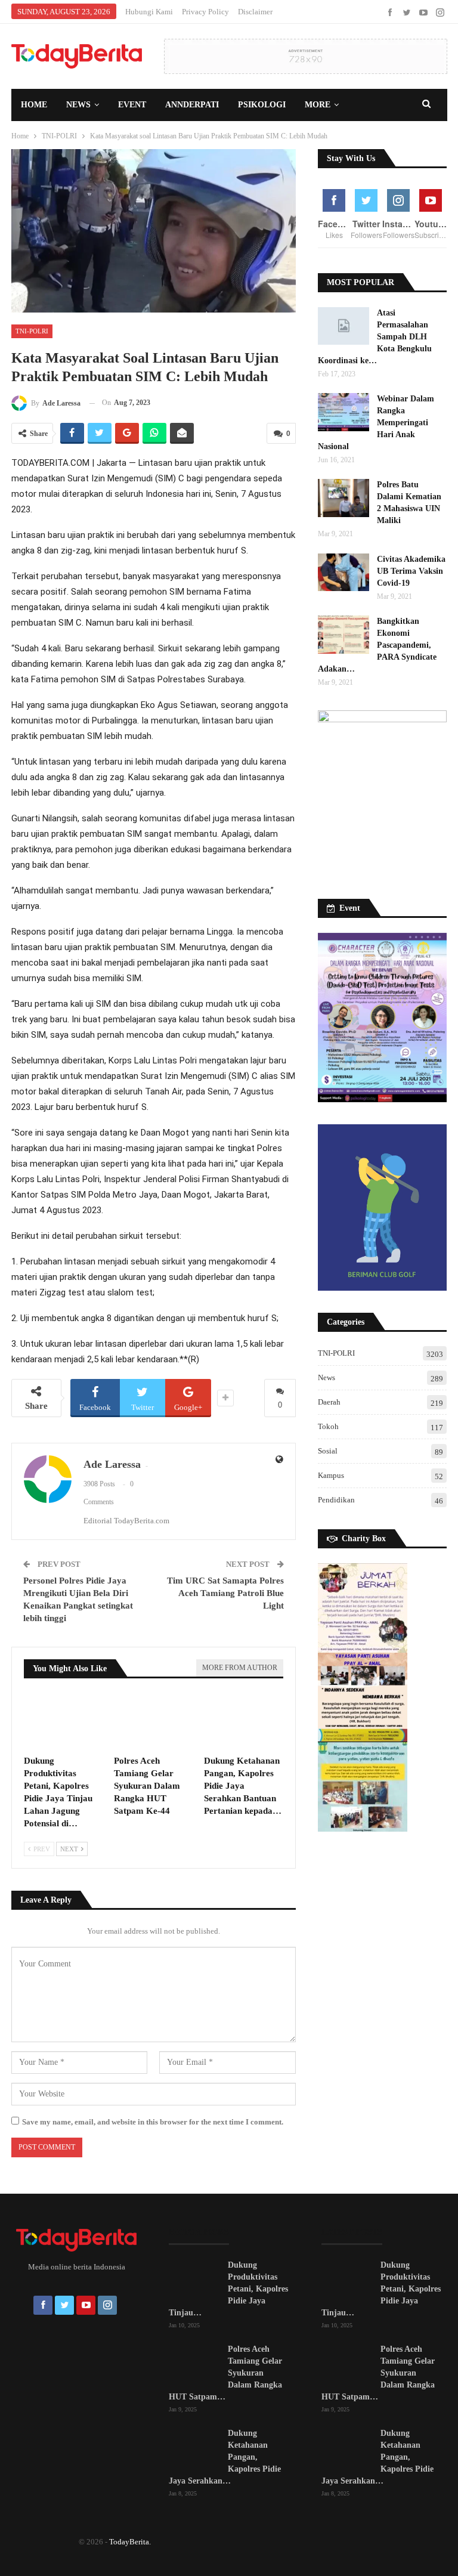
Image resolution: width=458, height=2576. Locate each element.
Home (34, 105)
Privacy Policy (205, 12)
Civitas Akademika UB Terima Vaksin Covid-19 (411, 571)
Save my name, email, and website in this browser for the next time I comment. (153, 2122)
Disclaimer (255, 12)
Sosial (328, 1451)
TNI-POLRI (32, 331)
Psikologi (262, 105)
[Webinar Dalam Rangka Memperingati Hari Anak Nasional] (343, 412)
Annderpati (192, 105)
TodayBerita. (130, 2542)
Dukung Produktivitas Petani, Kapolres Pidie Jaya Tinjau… (228, 2289)
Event (132, 105)
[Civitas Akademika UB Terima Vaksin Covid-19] (343, 573)
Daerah (329, 1402)
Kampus (331, 1475)
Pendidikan (336, 1500)
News (78, 105)
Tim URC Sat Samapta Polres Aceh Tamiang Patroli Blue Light (225, 1593)
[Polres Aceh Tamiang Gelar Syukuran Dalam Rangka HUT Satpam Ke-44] (154, 1721)
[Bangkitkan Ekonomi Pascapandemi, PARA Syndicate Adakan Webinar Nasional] (343, 635)
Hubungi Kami (149, 12)
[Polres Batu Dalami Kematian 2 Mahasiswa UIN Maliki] (343, 498)
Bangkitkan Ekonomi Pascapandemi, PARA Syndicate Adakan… (377, 645)
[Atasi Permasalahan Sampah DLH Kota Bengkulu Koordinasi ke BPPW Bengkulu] (343, 326)
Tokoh (328, 1426)
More (318, 105)
